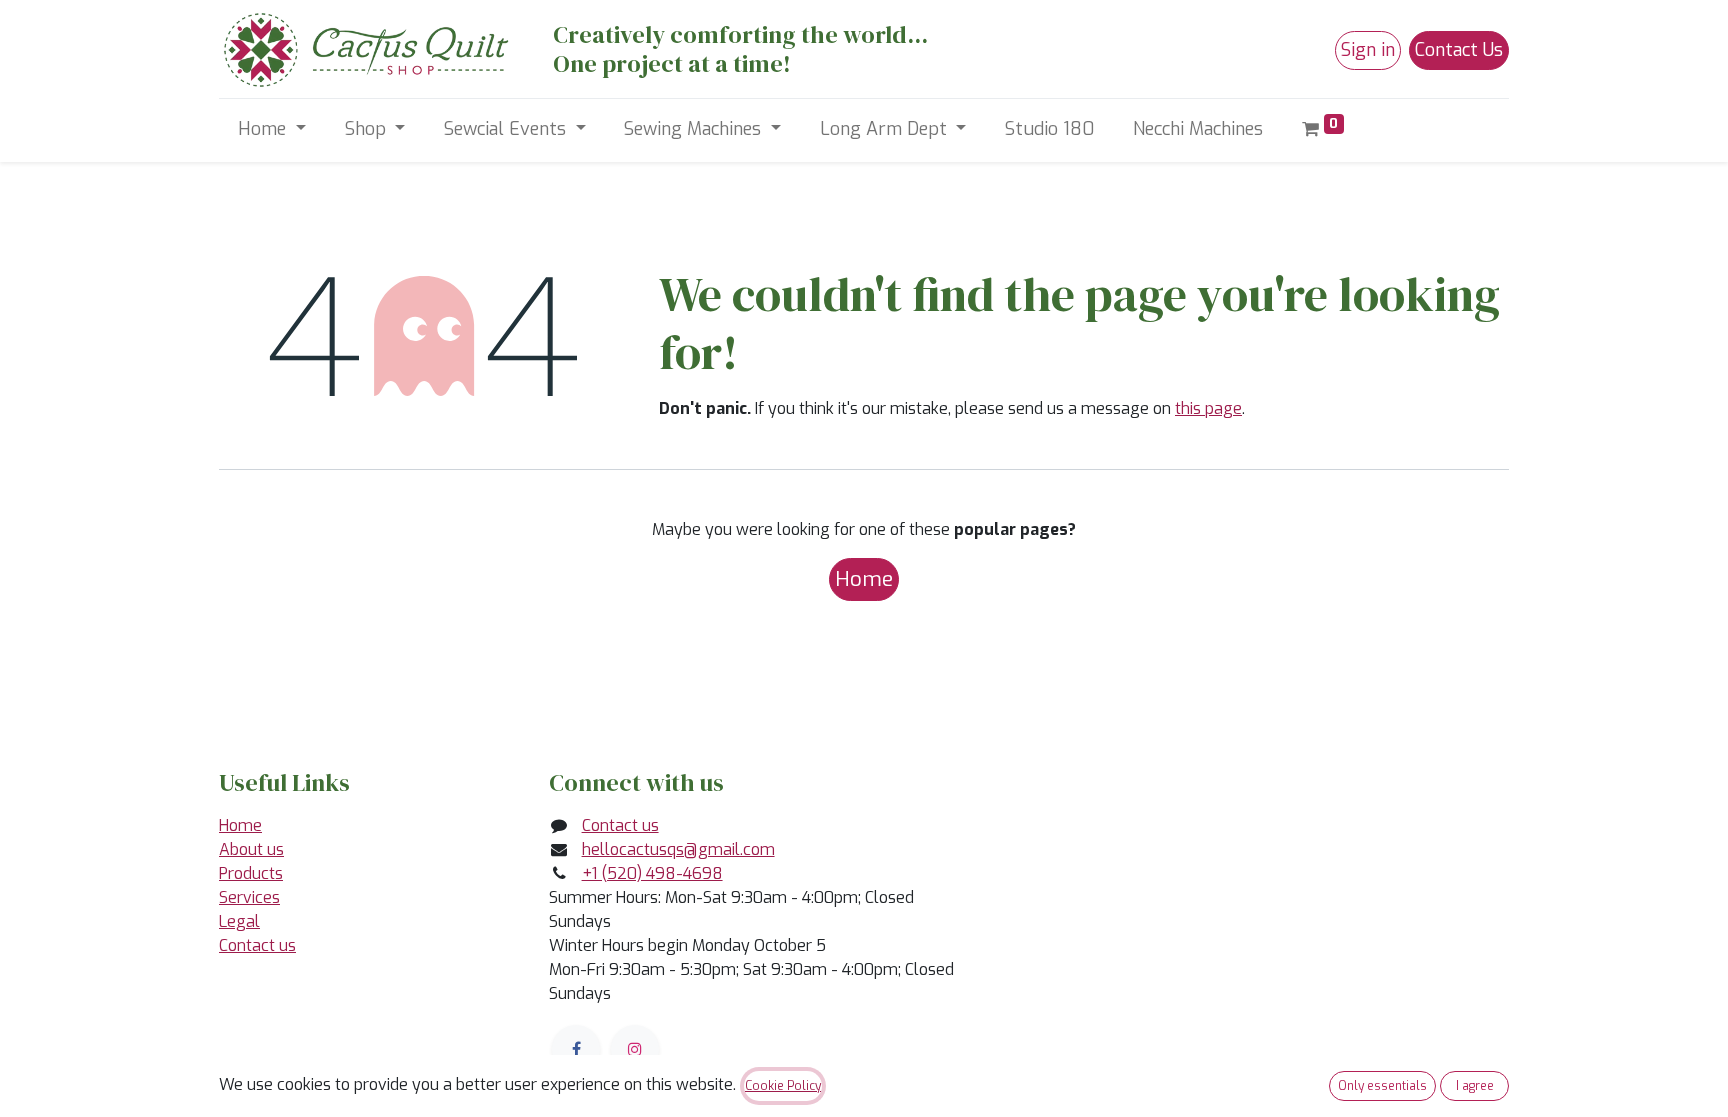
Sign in (1368, 50)
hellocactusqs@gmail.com (678, 849)
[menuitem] (1050, 129)
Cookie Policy (783, 1086)
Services (249, 897)
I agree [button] (1475, 1086)
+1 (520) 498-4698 (652, 873)
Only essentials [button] (1382, 1086)
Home (864, 579)
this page (1208, 408)
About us (251, 849)
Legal (239, 921)
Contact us (257, 945)
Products (251, 873)
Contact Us (1459, 50)
